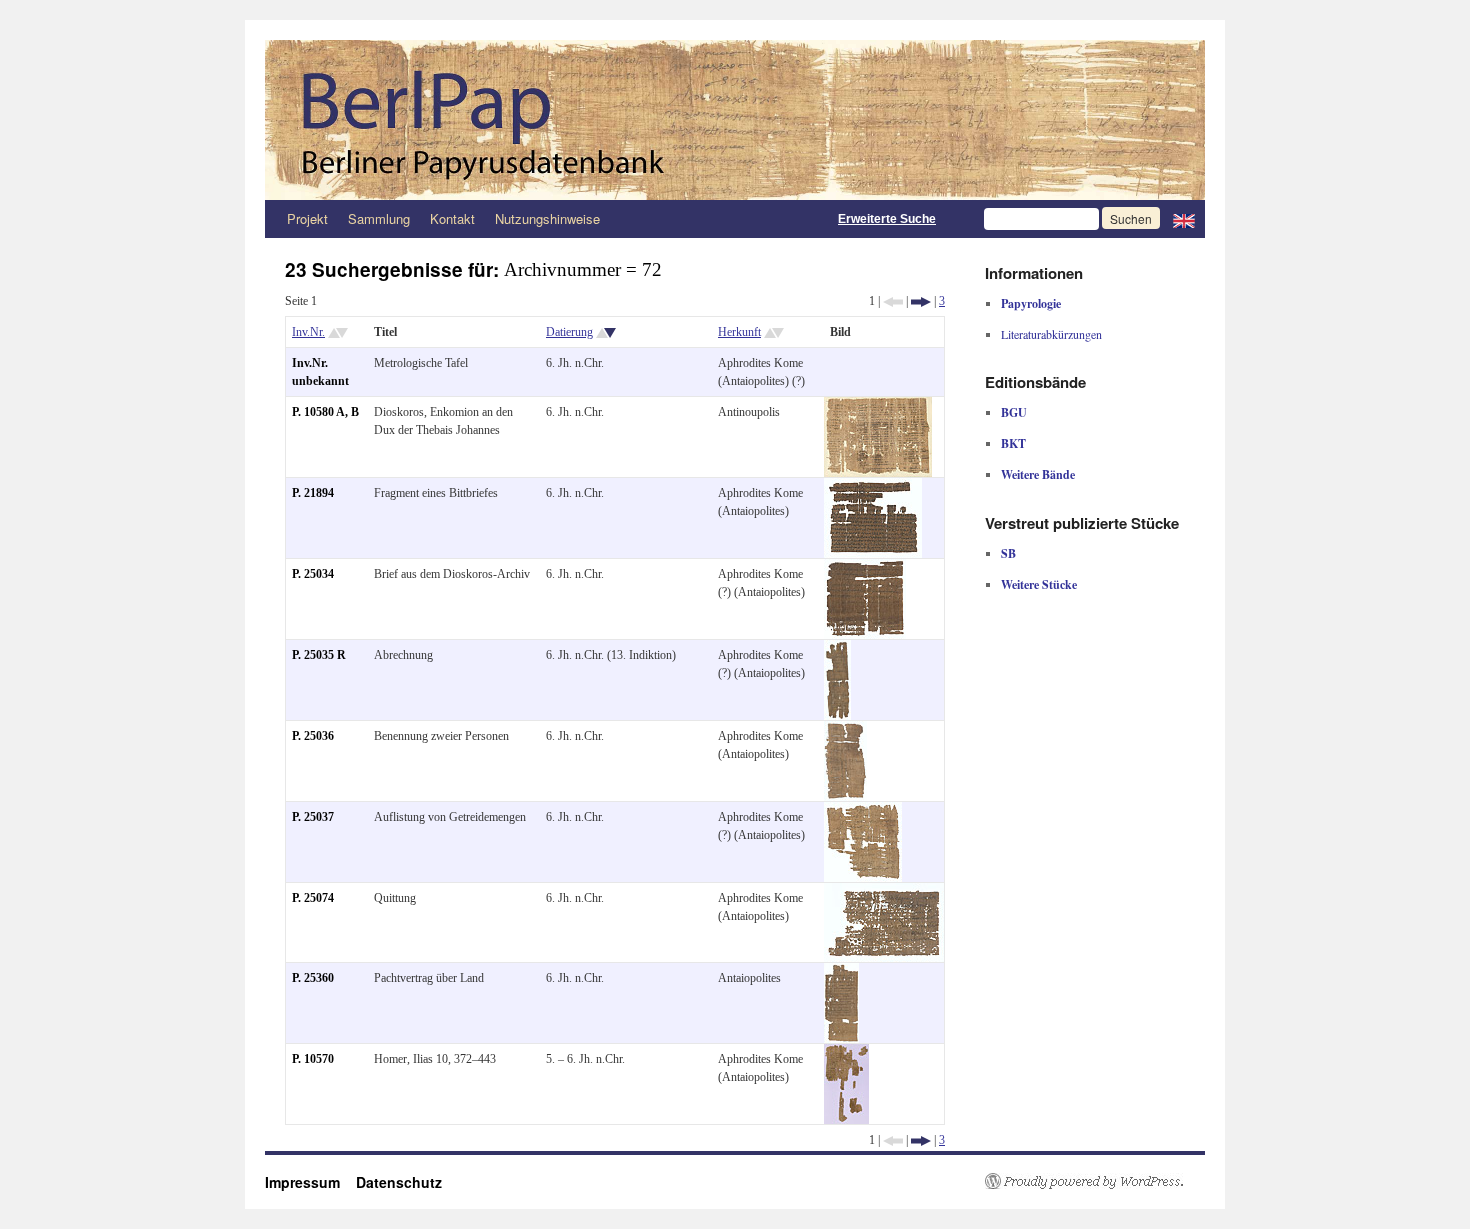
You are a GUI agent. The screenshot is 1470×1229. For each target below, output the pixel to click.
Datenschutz (399, 1182)
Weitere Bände (1038, 474)
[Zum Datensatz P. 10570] (846, 1053)
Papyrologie (1031, 303)
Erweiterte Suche (887, 219)
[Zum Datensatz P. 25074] (884, 892)
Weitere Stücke (1039, 584)
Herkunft (739, 332)
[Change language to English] (1184, 219)
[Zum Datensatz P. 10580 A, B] (878, 406)
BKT (1013, 443)
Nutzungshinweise (547, 218)
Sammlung (379, 218)
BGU (1014, 412)
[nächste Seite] (921, 301)
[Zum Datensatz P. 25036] (845, 730)
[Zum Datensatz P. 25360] (841, 972)
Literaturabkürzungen (1051, 334)
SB (1008, 553)
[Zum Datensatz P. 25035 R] (837, 649)
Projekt (307, 218)
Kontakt (452, 218)
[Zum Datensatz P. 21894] (873, 487)
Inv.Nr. (308, 332)
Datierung (569, 332)
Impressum (310, 1182)
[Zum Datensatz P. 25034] (865, 568)
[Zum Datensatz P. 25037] (863, 811)
